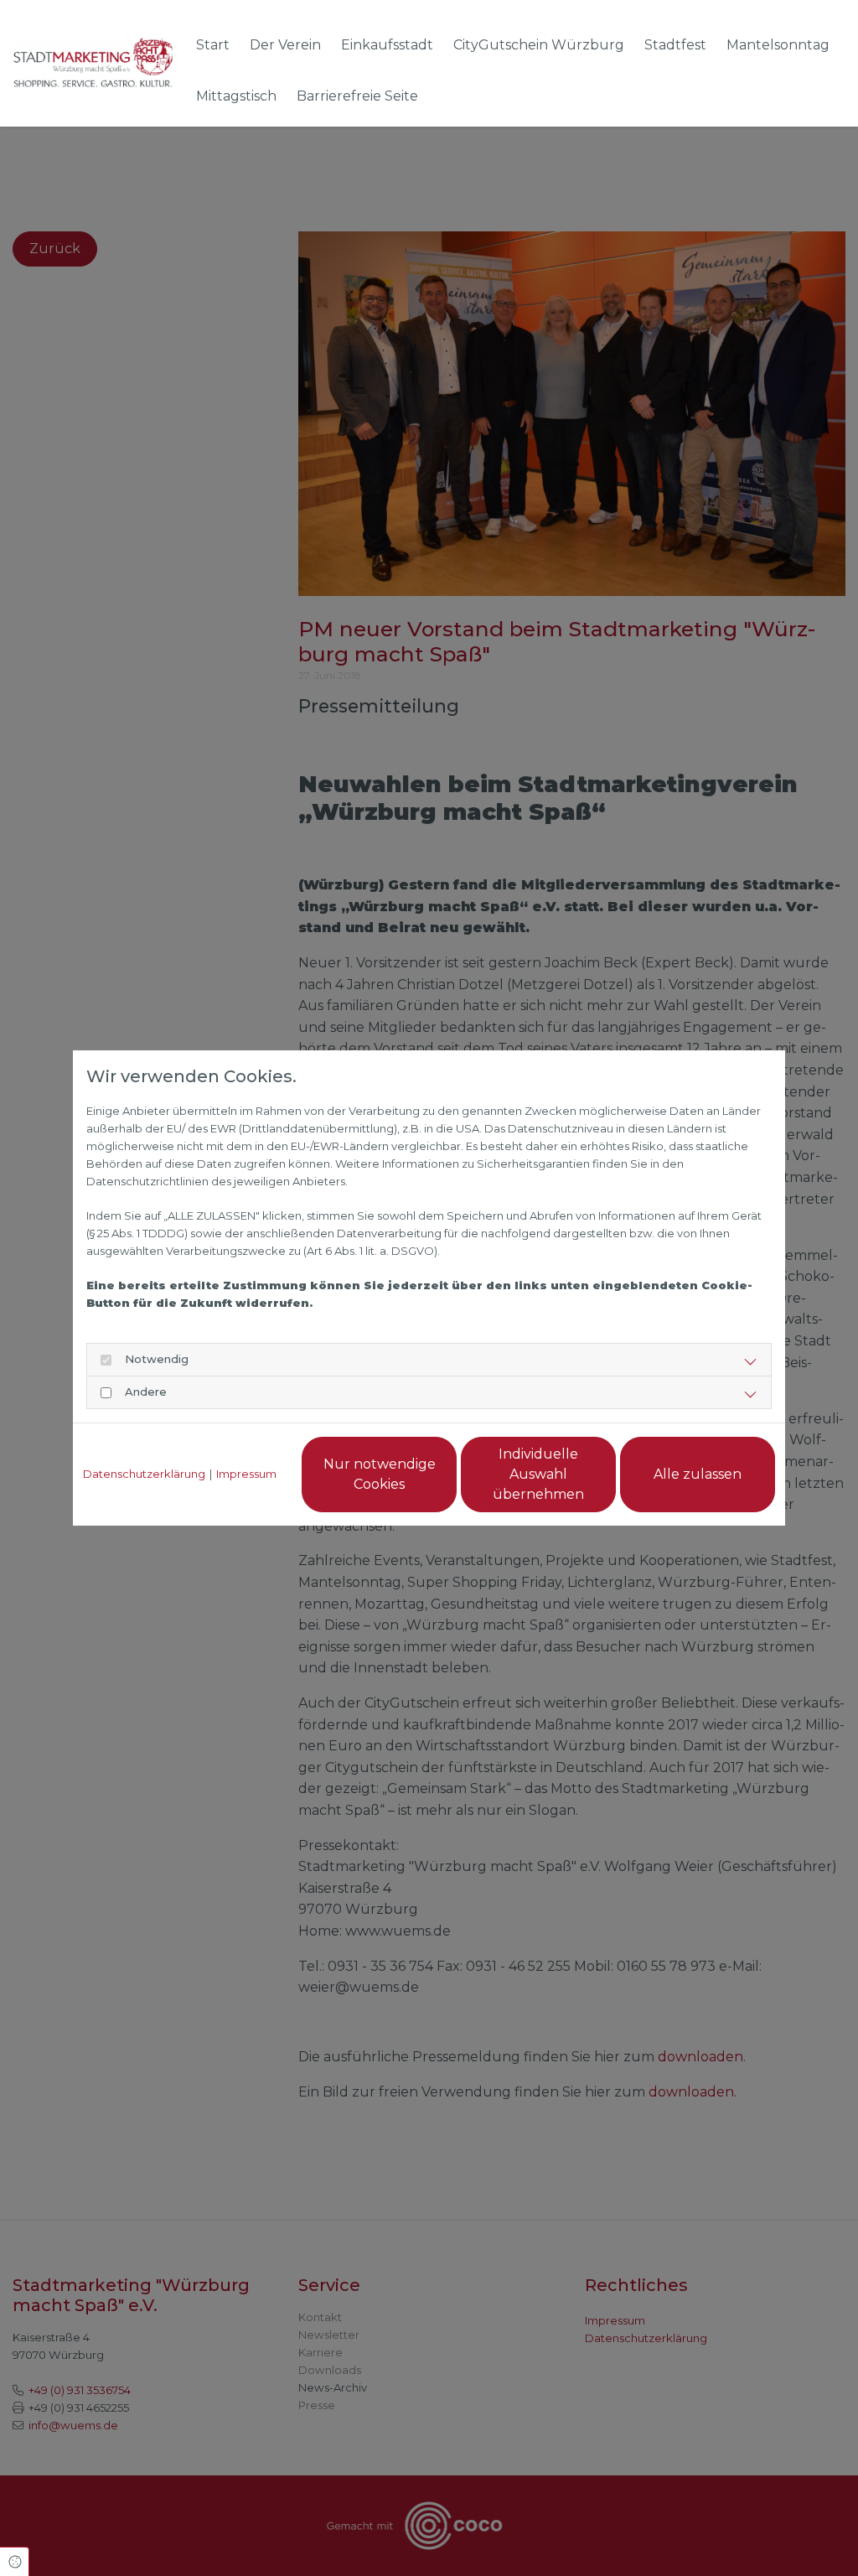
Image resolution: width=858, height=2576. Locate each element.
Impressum (246, 1474)
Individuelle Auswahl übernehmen (538, 1474)
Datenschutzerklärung (144, 1474)
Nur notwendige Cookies (380, 1474)
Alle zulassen (698, 1474)
